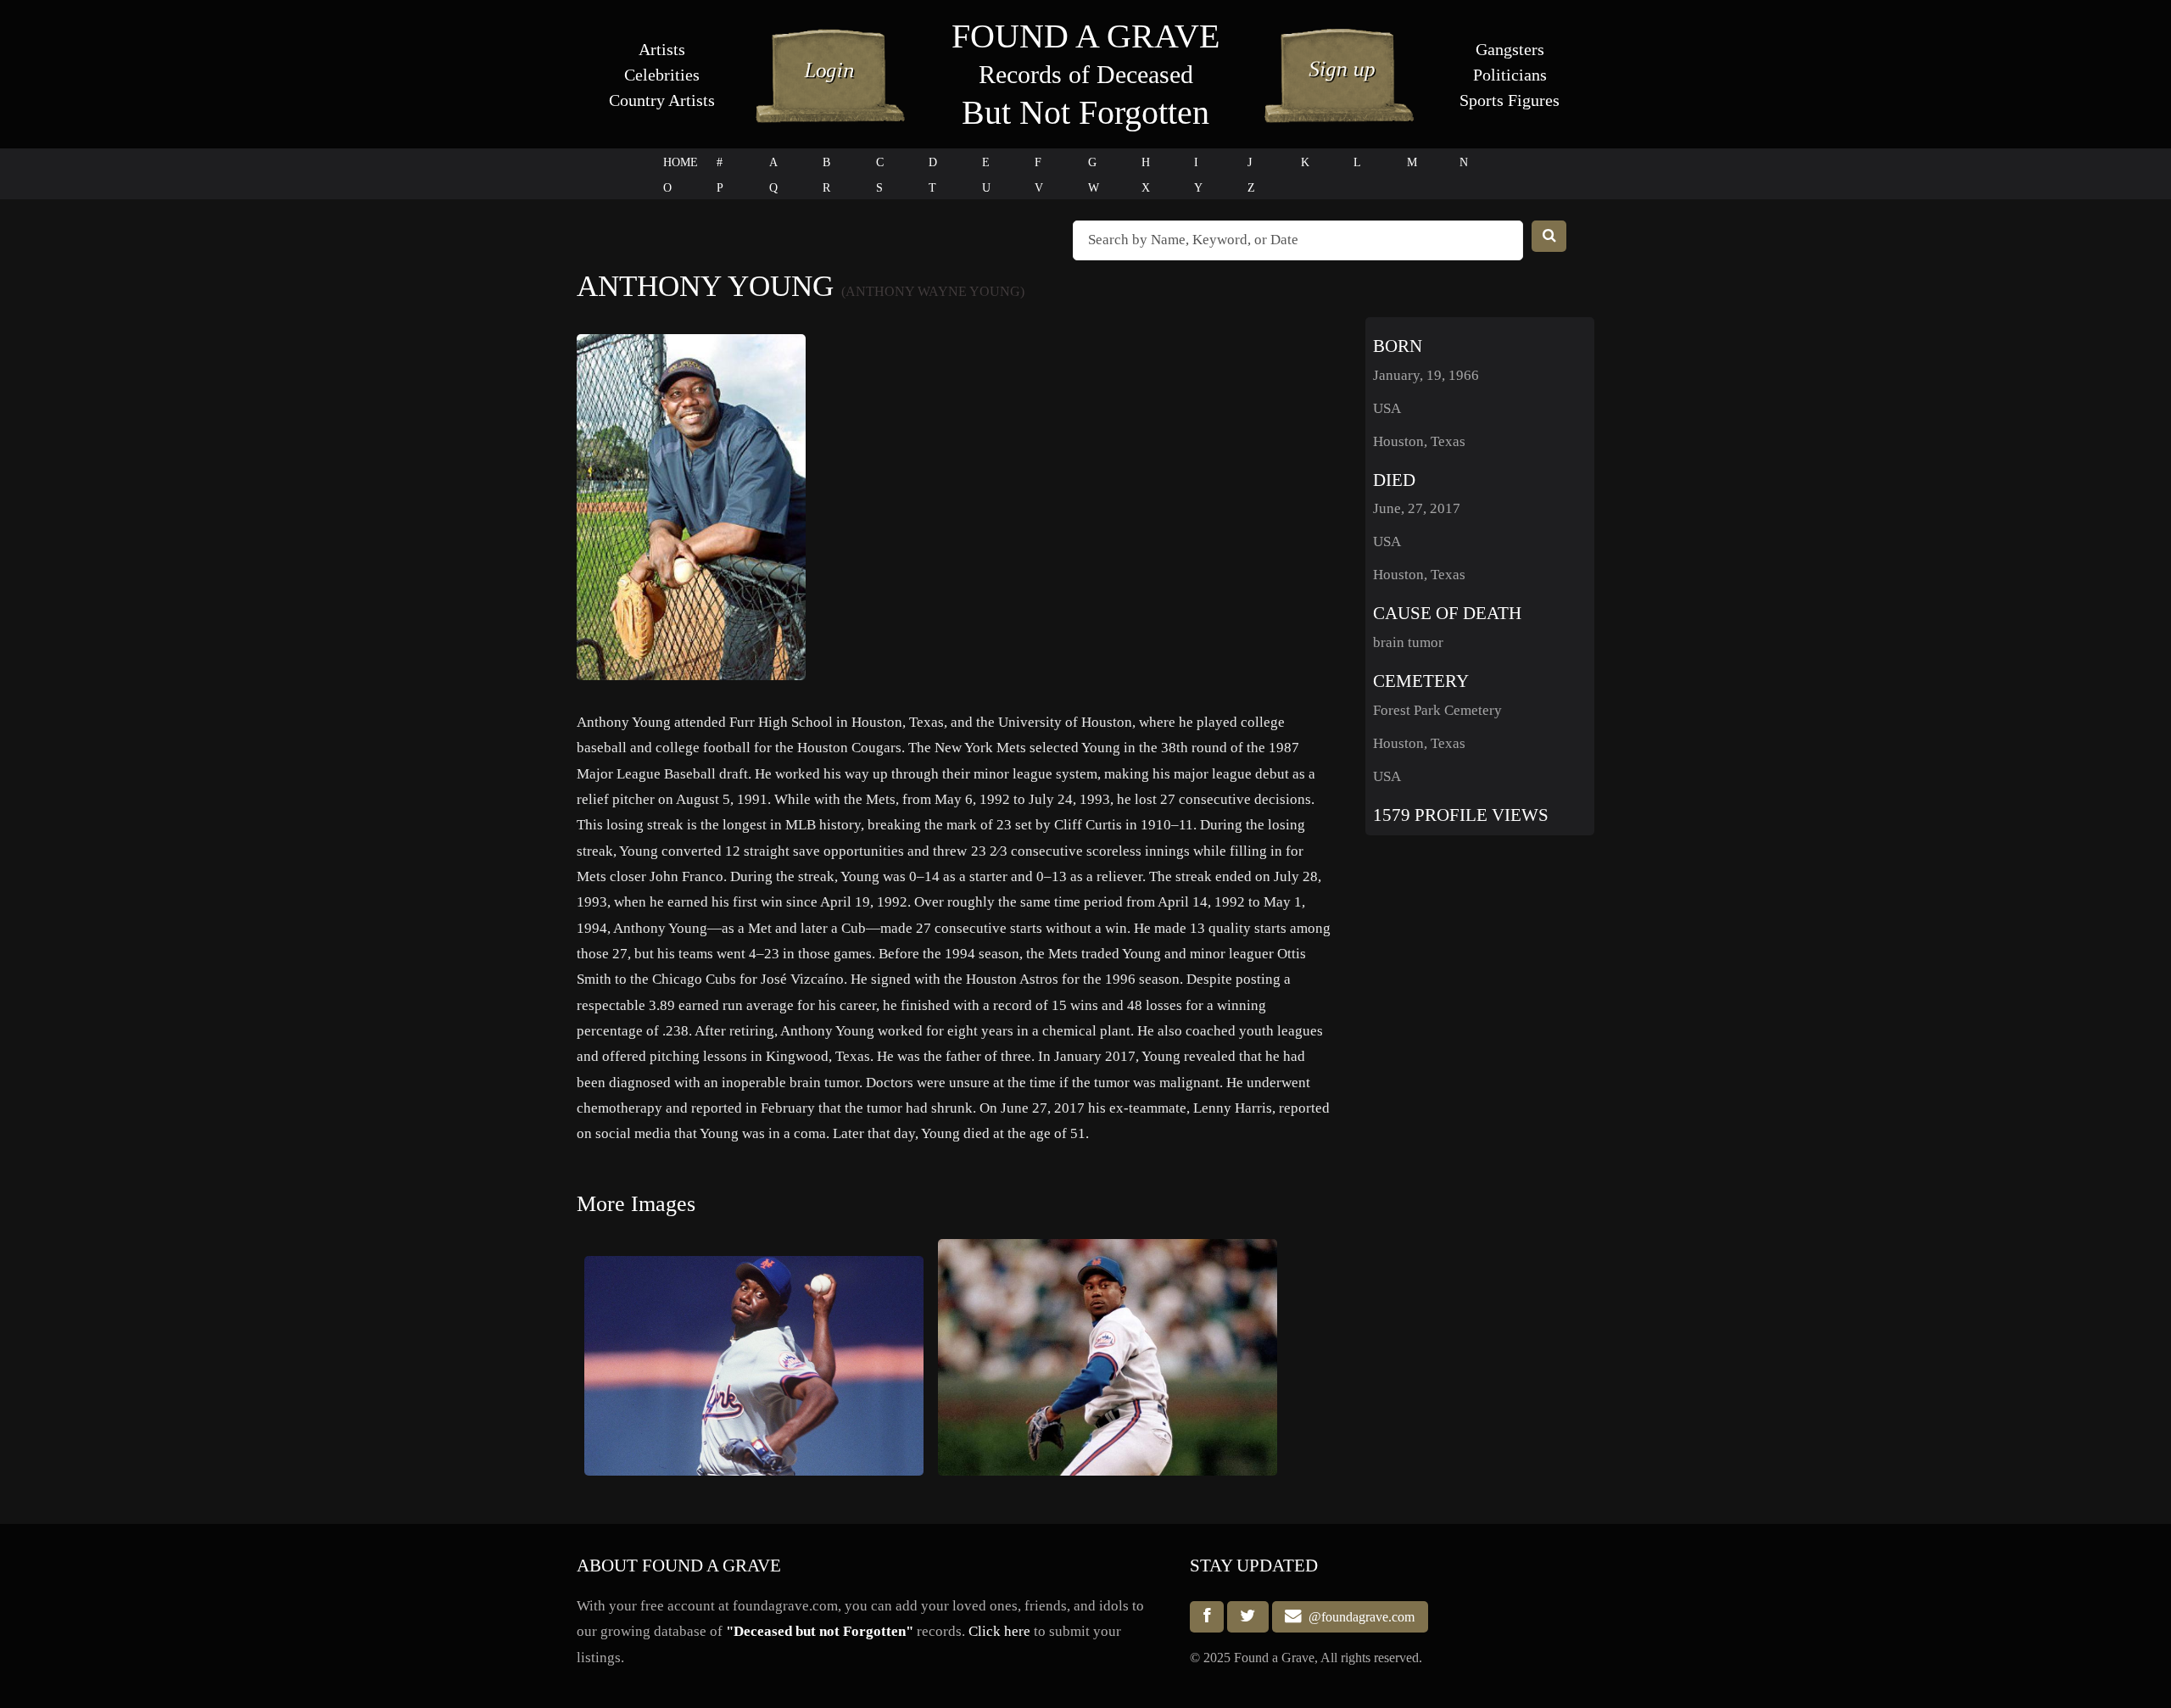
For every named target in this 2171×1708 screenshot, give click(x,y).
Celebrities (662, 75)
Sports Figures (1510, 100)
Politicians (1510, 75)
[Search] (1549, 236)
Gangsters (1510, 49)
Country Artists (662, 100)
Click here (999, 1631)
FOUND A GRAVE (1085, 36)
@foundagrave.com (1358, 1617)
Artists (662, 49)
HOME (681, 162)
